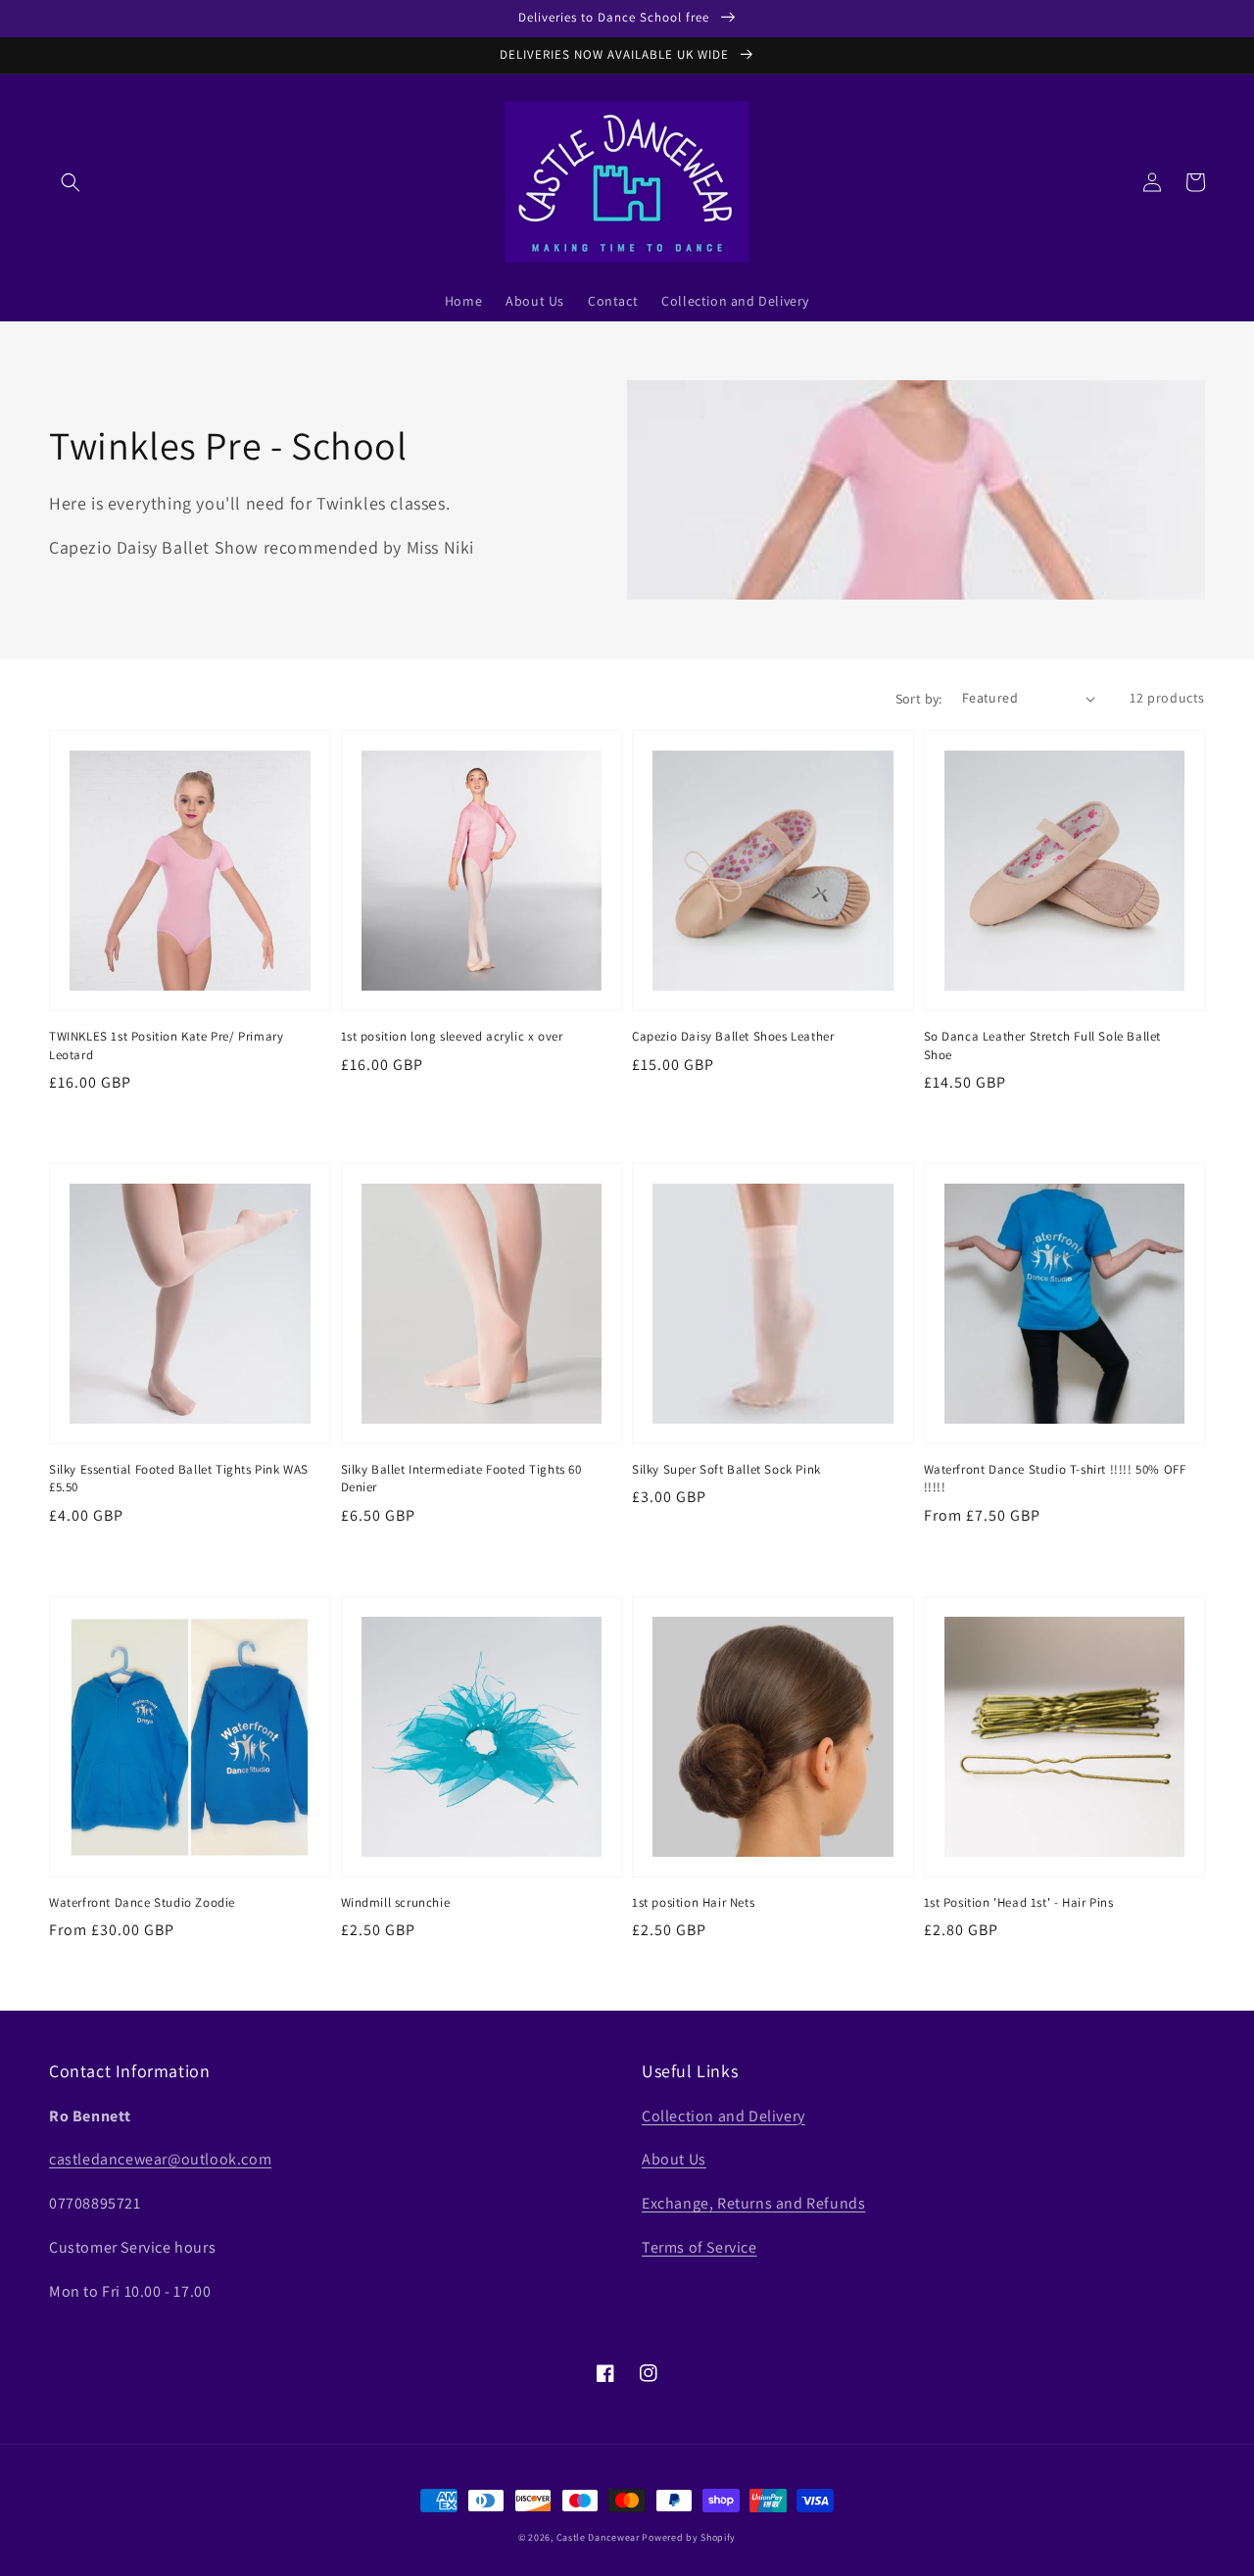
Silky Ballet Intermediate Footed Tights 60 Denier (461, 1478)
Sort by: (919, 699)
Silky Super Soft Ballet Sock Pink (726, 1469)
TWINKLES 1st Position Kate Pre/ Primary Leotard (166, 1045)
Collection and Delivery (723, 2116)
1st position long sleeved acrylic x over (452, 1036)
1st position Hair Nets (693, 1902)
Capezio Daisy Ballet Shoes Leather (733, 1036)
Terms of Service (699, 2247)
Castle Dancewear (598, 2537)
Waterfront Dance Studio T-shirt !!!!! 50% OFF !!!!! (1055, 1478)
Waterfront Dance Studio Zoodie (142, 1902)
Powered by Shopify (689, 2537)
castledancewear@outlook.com (160, 2159)
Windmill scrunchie (396, 1902)
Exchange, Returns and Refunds (753, 2203)
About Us (674, 2159)
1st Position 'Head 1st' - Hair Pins (1019, 1902)
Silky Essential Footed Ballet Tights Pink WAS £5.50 (179, 1478)
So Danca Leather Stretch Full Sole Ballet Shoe (1043, 1045)
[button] (71, 182)
